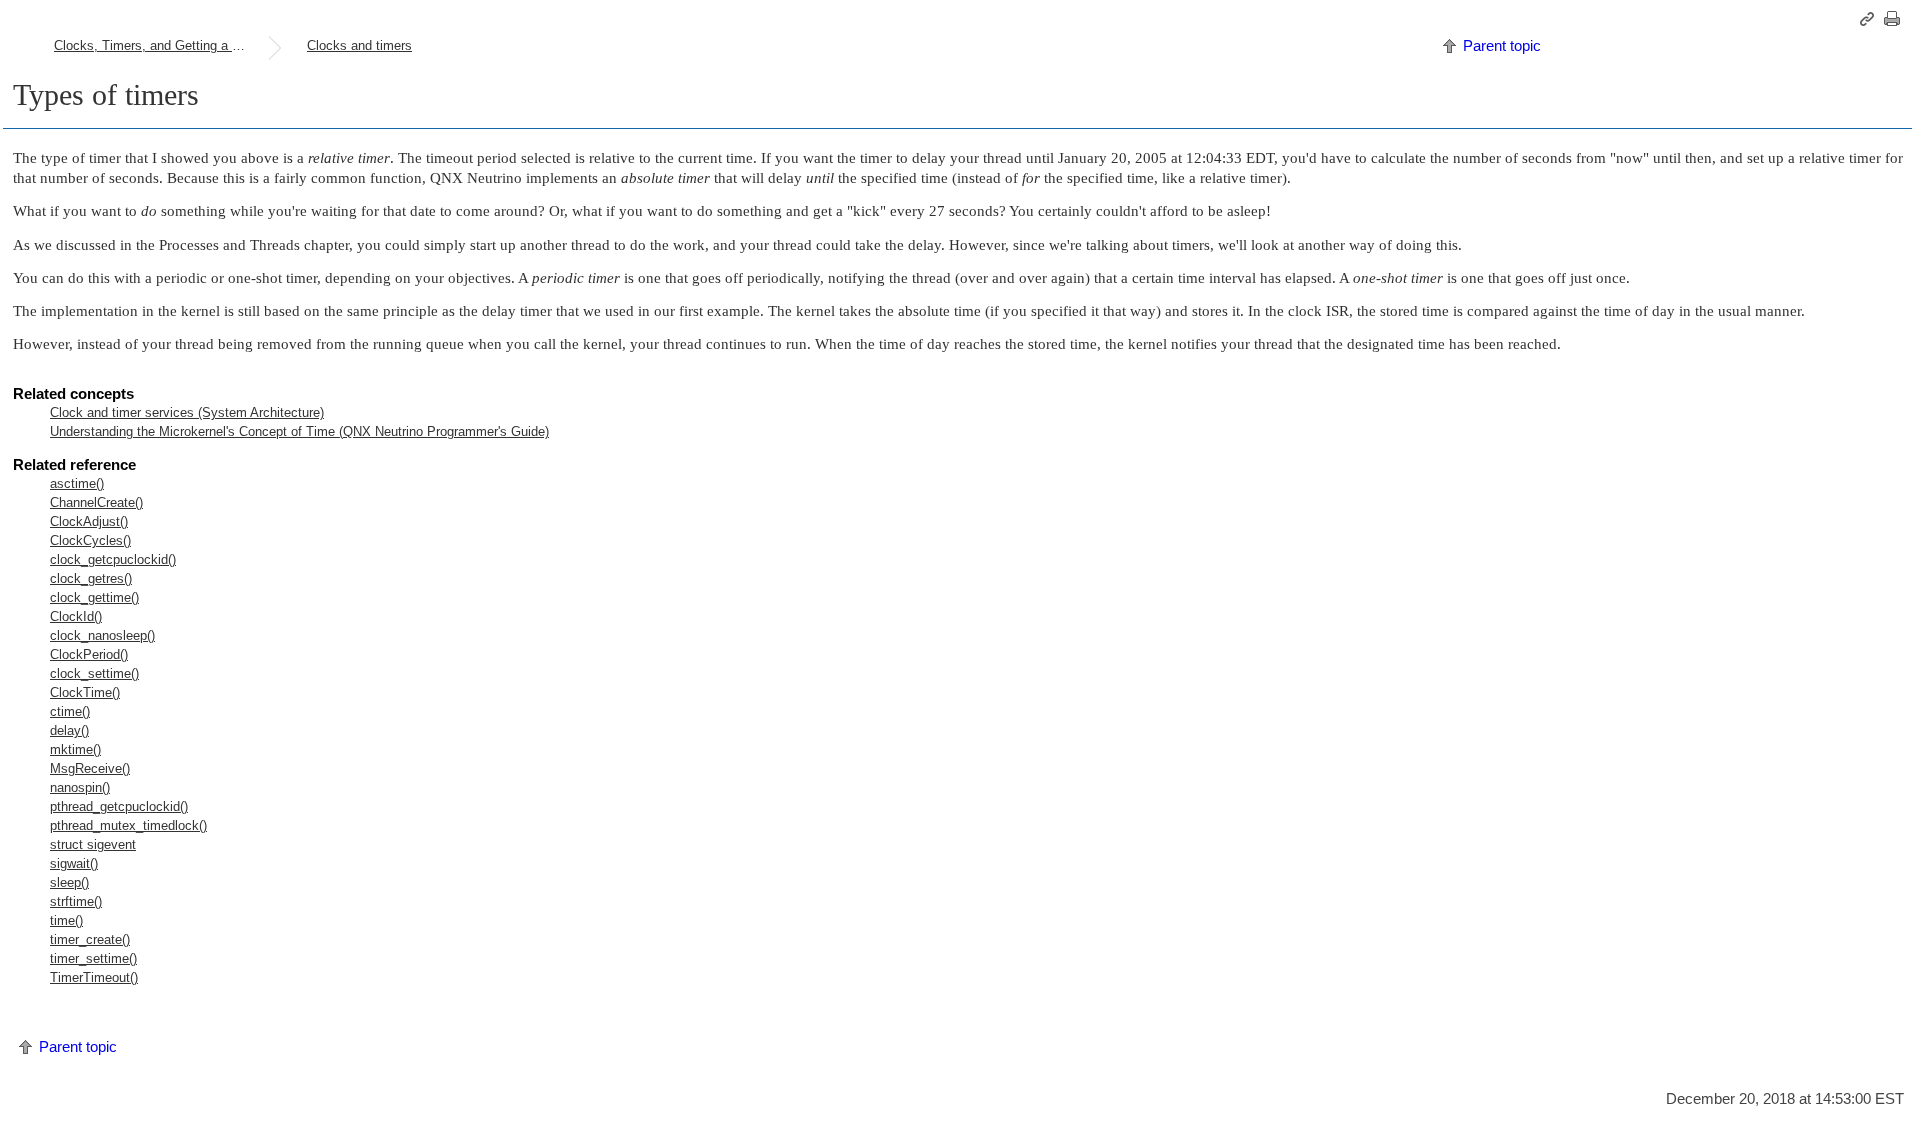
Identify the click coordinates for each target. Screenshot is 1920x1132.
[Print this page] (1895, 19)
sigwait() (74, 863)
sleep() (69, 882)
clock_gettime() (94, 597)
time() (66, 920)
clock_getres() (91, 578)
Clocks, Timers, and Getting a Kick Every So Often (161, 45)
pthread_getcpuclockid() (119, 806)
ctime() (70, 711)
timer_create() (90, 939)
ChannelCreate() (96, 502)
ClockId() (76, 616)
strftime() (76, 901)
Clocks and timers (359, 45)
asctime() (77, 483)
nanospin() (80, 787)
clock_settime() (94, 673)
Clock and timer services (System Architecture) (187, 412)
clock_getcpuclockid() (113, 559)
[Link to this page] (1870, 19)
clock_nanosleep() (102, 635)
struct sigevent (93, 844)
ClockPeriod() (89, 654)
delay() (69, 730)
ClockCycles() (90, 540)
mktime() (75, 749)
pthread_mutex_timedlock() (128, 825)
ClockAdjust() (89, 521)
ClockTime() (85, 692)
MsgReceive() (90, 768)
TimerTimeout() (94, 977)
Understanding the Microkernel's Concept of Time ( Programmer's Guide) (299, 431)
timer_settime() (93, 958)
